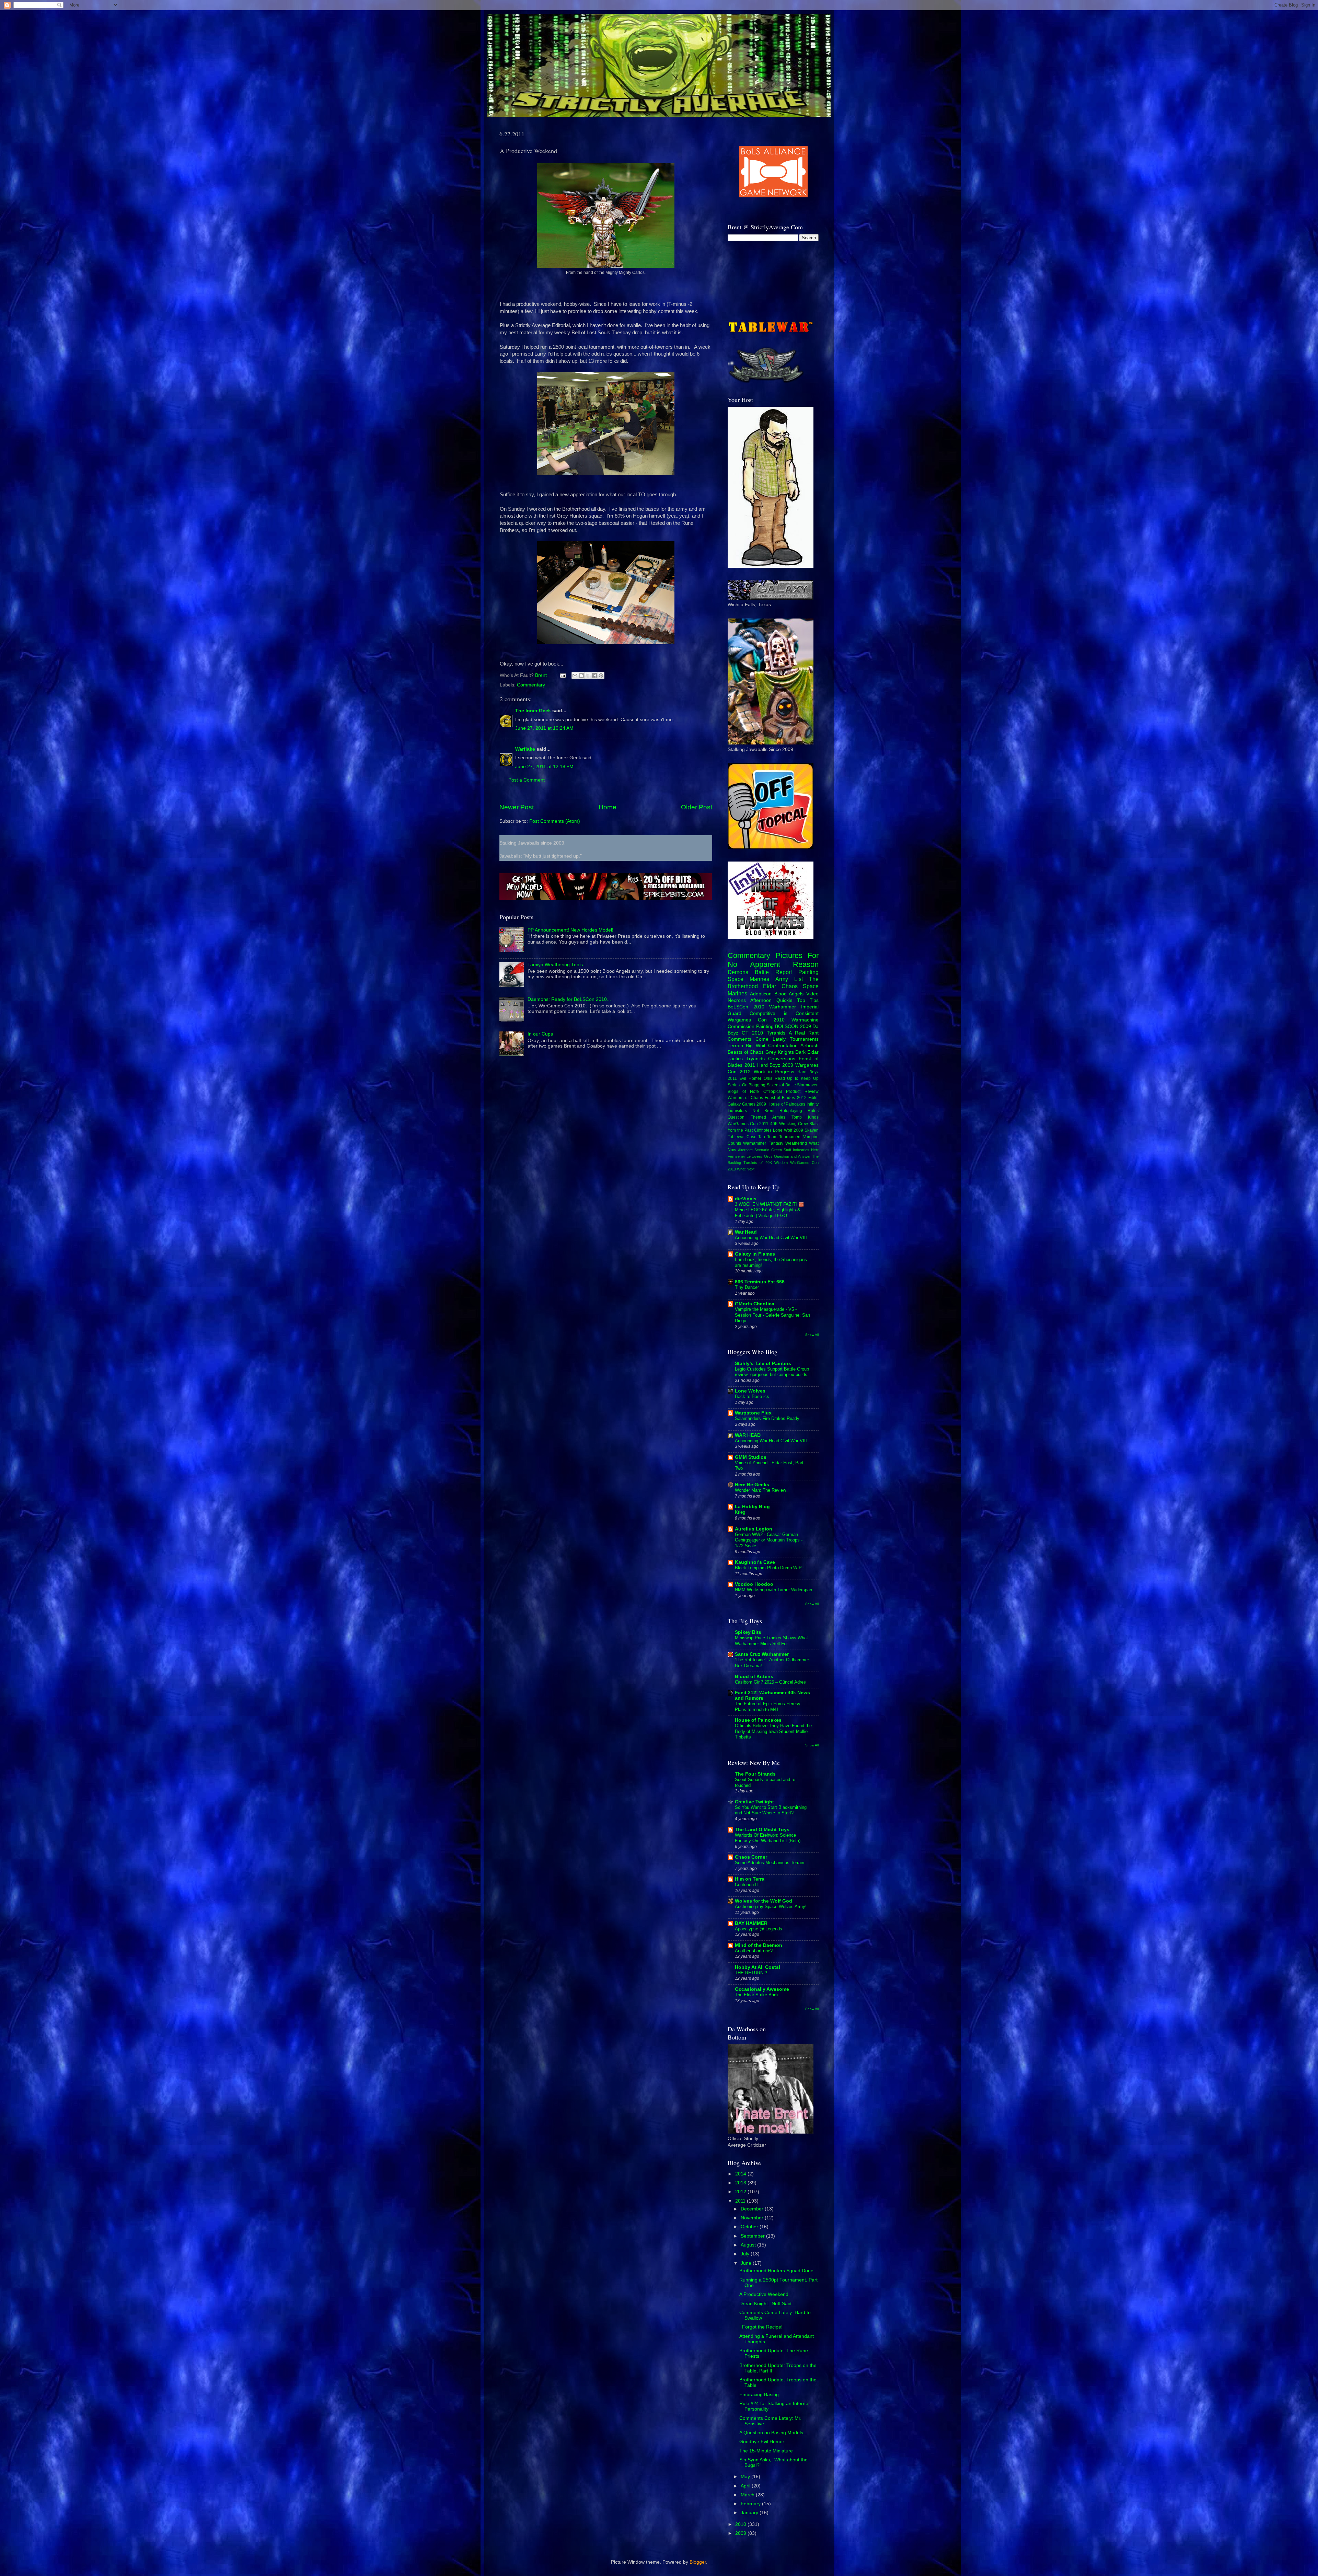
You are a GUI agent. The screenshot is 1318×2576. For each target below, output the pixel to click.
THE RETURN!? (751, 1973)
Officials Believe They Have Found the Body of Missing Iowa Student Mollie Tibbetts (773, 1731)
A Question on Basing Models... (773, 2433)
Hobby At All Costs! (758, 1967)
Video (812, 994)
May (746, 2477)
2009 (741, 2533)
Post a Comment (527, 780)
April (746, 2486)
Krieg (740, 1512)
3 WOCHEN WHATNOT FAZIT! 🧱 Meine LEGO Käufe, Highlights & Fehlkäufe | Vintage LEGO (769, 1210)
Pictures (789, 955)
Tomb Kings (805, 1117)
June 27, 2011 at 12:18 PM (544, 767)
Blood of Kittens (754, 1677)
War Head (746, 1232)
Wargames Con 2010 (756, 1020)
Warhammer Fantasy (763, 1143)
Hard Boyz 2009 (775, 1065)
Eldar (770, 986)
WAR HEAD (748, 1435)
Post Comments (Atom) (555, 821)
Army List (789, 979)
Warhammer (783, 1007)
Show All (812, 1335)
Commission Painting (751, 1026)
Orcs (768, 1156)
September (753, 2236)
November (753, 2218)
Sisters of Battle (781, 1085)
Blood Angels (789, 994)
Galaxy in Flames (755, 1254)
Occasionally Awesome (762, 1989)
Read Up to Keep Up (797, 1078)
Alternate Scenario (754, 1150)
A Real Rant (804, 1033)
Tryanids (755, 1059)
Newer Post (517, 807)
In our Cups (540, 1034)
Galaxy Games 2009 (747, 1104)
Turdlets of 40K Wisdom (766, 1163)
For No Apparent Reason (773, 960)
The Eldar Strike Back (757, 1995)
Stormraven (808, 1085)
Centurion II (746, 1885)
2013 (741, 2183)
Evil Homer (750, 1078)
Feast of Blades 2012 (786, 1098)
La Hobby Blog (752, 1507)
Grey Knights (780, 1052)
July (746, 2254)
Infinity (813, 1104)
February (751, 2504)
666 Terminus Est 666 (760, 1282)
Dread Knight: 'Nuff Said (765, 2304)
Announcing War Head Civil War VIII (771, 1238)
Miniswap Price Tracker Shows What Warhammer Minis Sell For (771, 1641)
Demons (738, 972)
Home (608, 807)
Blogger (698, 2562)
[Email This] (575, 675)
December (753, 2209)
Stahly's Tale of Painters (763, 1364)
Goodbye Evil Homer (762, 2442)
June (747, 2263)
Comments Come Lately (757, 1039)
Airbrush (810, 1046)
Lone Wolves (750, 1391)
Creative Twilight (754, 1802)
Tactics (735, 1059)
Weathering (796, 1143)
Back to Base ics (752, 1396)
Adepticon (761, 994)
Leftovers (754, 1156)
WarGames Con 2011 (748, 1124)
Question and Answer (792, 1156)
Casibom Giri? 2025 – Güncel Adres (770, 1682)
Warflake (525, 749)
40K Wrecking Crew (789, 1124)
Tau (762, 1137)
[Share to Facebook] (594, 675)
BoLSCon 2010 (746, 1007)
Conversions (782, 1059)
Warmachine (805, 1020)
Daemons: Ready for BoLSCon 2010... (569, 999)
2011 (741, 2201)
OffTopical (773, 1091)
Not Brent (763, 1111)
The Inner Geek (533, 711)
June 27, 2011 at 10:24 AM (544, 728)
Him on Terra (750, 1879)
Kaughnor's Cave (755, 1562)
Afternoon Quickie (771, 1000)
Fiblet (813, 1098)
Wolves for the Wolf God (764, 1901)
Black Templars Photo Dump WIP (768, 1568)
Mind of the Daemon (759, 1945)
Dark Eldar (807, 1052)
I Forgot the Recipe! (761, 2327)
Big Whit (755, 1046)
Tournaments (804, 1039)
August (749, 2245)
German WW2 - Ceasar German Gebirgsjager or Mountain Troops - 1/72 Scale (769, 1540)
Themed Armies (768, 1117)
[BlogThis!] (581, 675)
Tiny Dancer (747, 1287)
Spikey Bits (748, 1632)
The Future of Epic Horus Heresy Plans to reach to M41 (768, 1707)
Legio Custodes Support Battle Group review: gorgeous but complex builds (772, 1372)
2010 (741, 2524)
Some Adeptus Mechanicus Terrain (770, 1863)
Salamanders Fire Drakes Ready (767, 1418)
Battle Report (773, 972)
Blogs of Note (743, 1091)
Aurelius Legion (754, 1529)
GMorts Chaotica (755, 1304)
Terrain (735, 1046)
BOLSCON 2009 (793, 1026)
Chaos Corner (751, 1857)
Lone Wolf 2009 (788, 1130)
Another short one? (754, 1951)
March (748, 2495)
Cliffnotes (763, 1130)
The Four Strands (755, 1774)
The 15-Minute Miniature (766, 2451)
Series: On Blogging (747, 1085)
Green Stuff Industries (790, 1150)
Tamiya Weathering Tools (555, 965)
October (750, 2227)
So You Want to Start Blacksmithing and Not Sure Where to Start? (771, 1810)
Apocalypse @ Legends (759, 1929)
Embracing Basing (759, 2395)
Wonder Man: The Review (760, 1490)
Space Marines (748, 979)
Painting (808, 972)
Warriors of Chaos (745, 1098)
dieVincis (746, 1199)
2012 (741, 2192)
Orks (768, 1078)
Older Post (697, 807)
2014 (741, 2174)
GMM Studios (751, 1457)
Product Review (802, 1091)
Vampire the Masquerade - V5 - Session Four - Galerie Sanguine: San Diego (772, 1315)
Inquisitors (737, 1111)
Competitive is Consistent (784, 1013)
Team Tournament (784, 1137)
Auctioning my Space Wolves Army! (771, 1907)
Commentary (531, 685)
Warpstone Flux (753, 1413)
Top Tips (808, 1000)
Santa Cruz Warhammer (762, 1654)
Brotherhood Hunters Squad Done (776, 2271)
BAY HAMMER (751, 1923)
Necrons (737, 1000)
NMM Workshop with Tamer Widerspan (773, 1590)
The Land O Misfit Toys (762, 1830)
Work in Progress (774, 1072)
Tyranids (776, 1033)
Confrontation (783, 1046)
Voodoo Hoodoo (754, 1584)
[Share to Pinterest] (601, 675)
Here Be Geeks (752, 1485)
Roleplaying (791, 1111)
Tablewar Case (742, 1137)
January (750, 2513)
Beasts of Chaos (746, 1052)
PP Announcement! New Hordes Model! (570, 930)
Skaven (812, 1130)
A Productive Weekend (764, 2294)
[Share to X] (588, 675)
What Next (746, 1169)
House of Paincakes (786, 1104)
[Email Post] (562, 675)
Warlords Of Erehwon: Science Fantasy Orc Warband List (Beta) (768, 1838)
